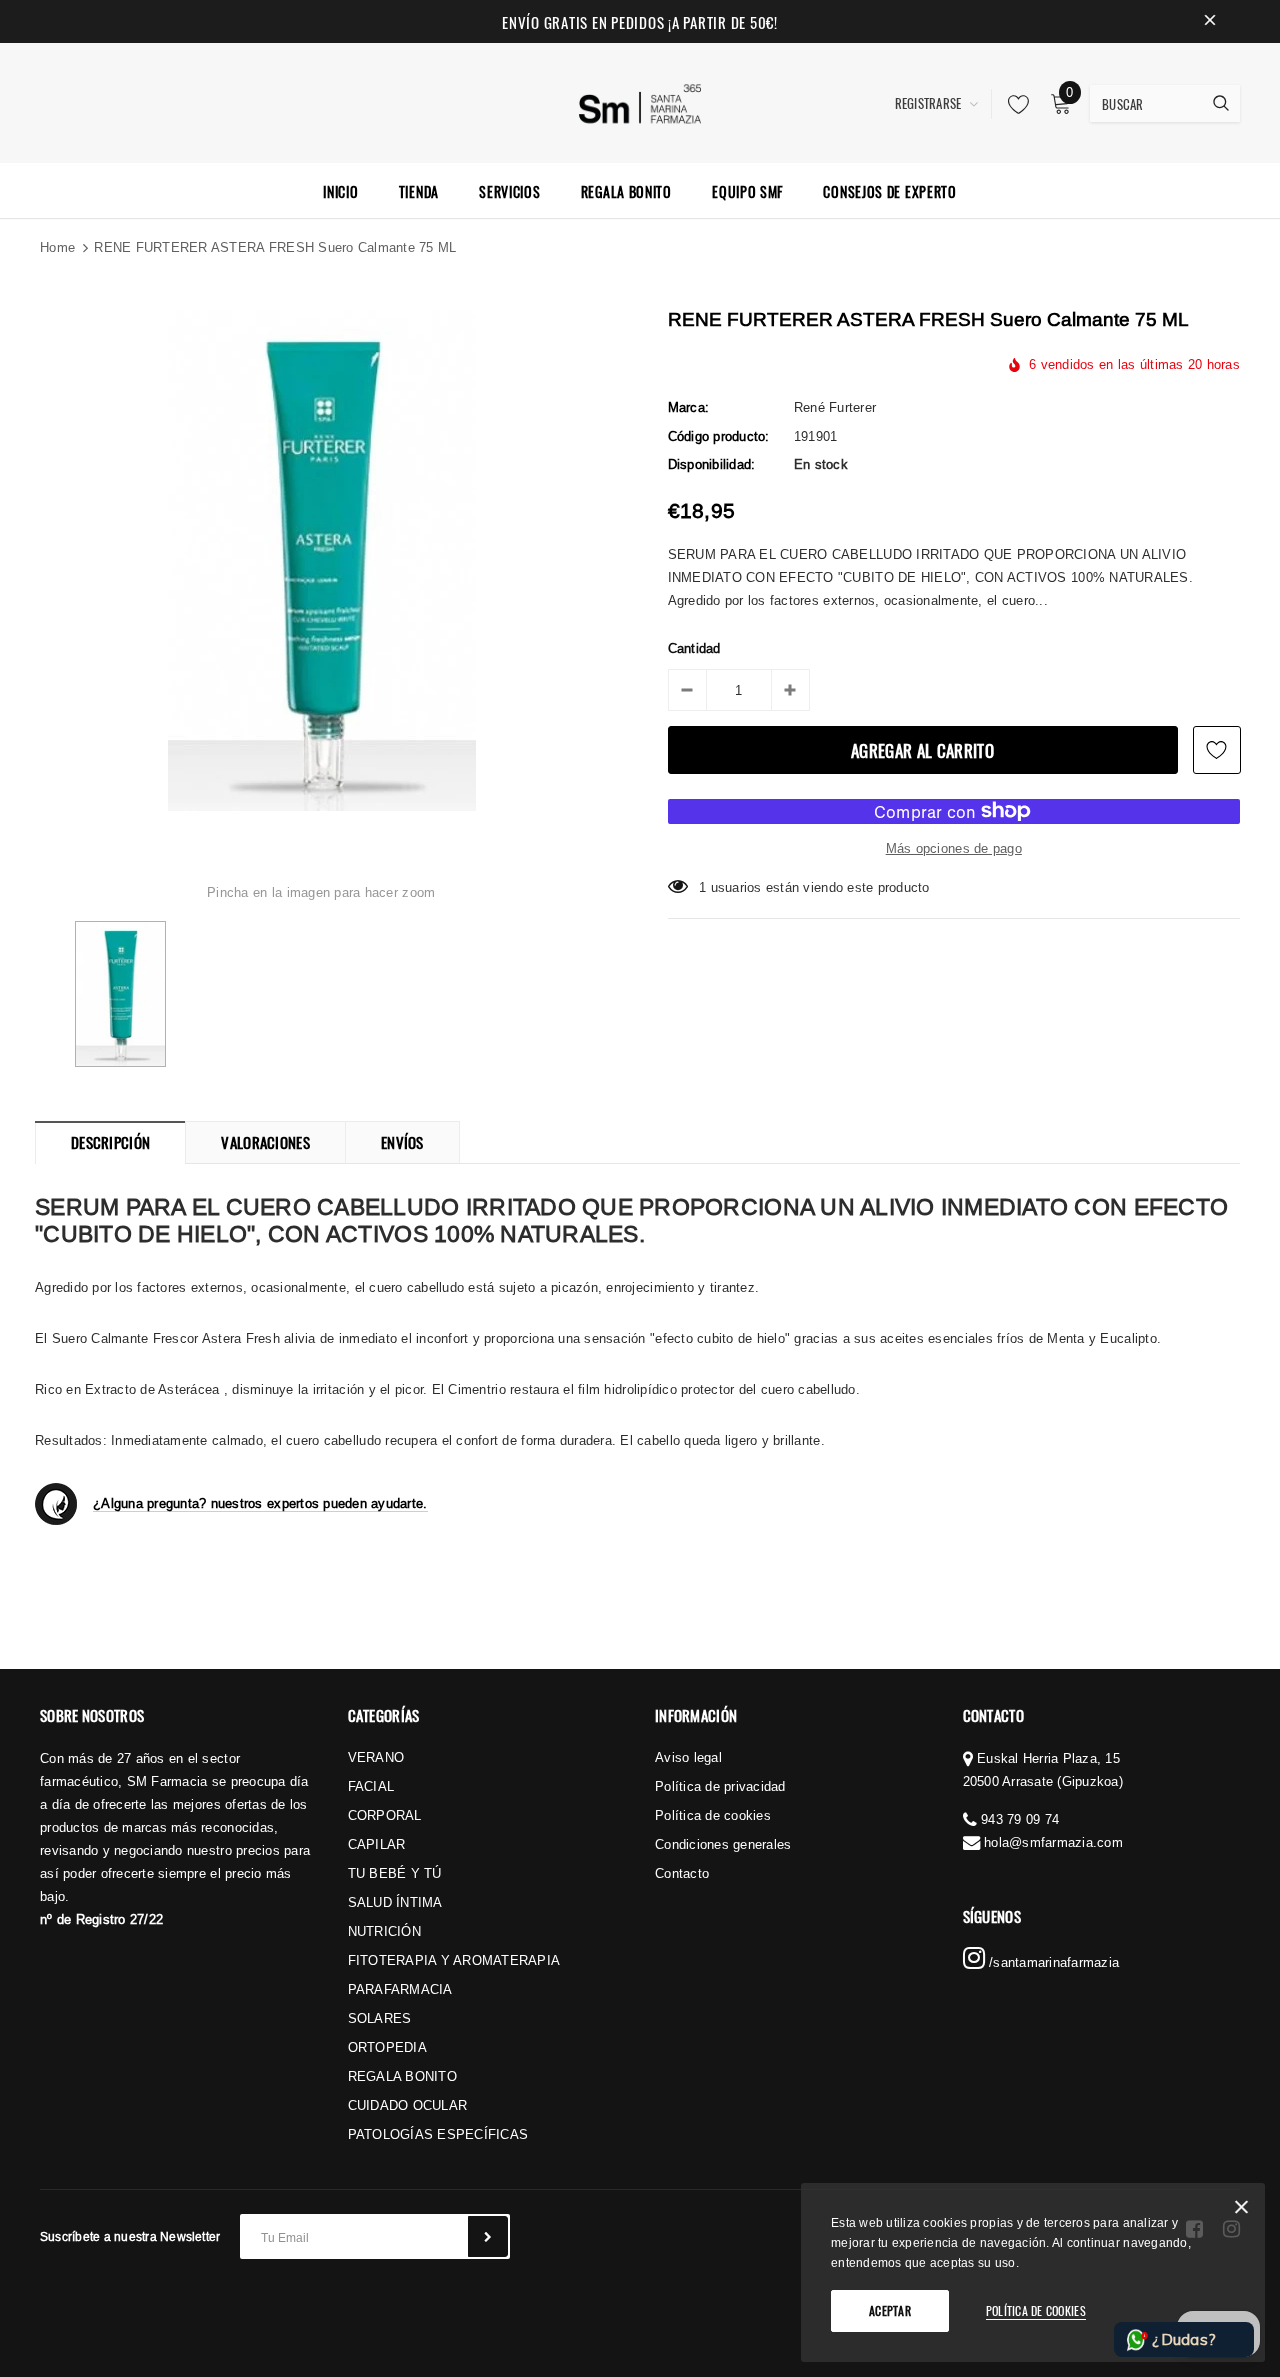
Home (57, 247)
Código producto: (719, 436)
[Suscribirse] (488, 2236)
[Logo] (640, 101)
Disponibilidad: (712, 464)
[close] (1210, 22)
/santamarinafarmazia (1052, 1962)
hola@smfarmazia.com (1053, 1842)
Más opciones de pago (954, 848)
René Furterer (835, 407)
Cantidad (694, 648)
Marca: (689, 407)
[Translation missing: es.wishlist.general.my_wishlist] (1013, 104)
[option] (321, 561)
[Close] (1241, 2210)
